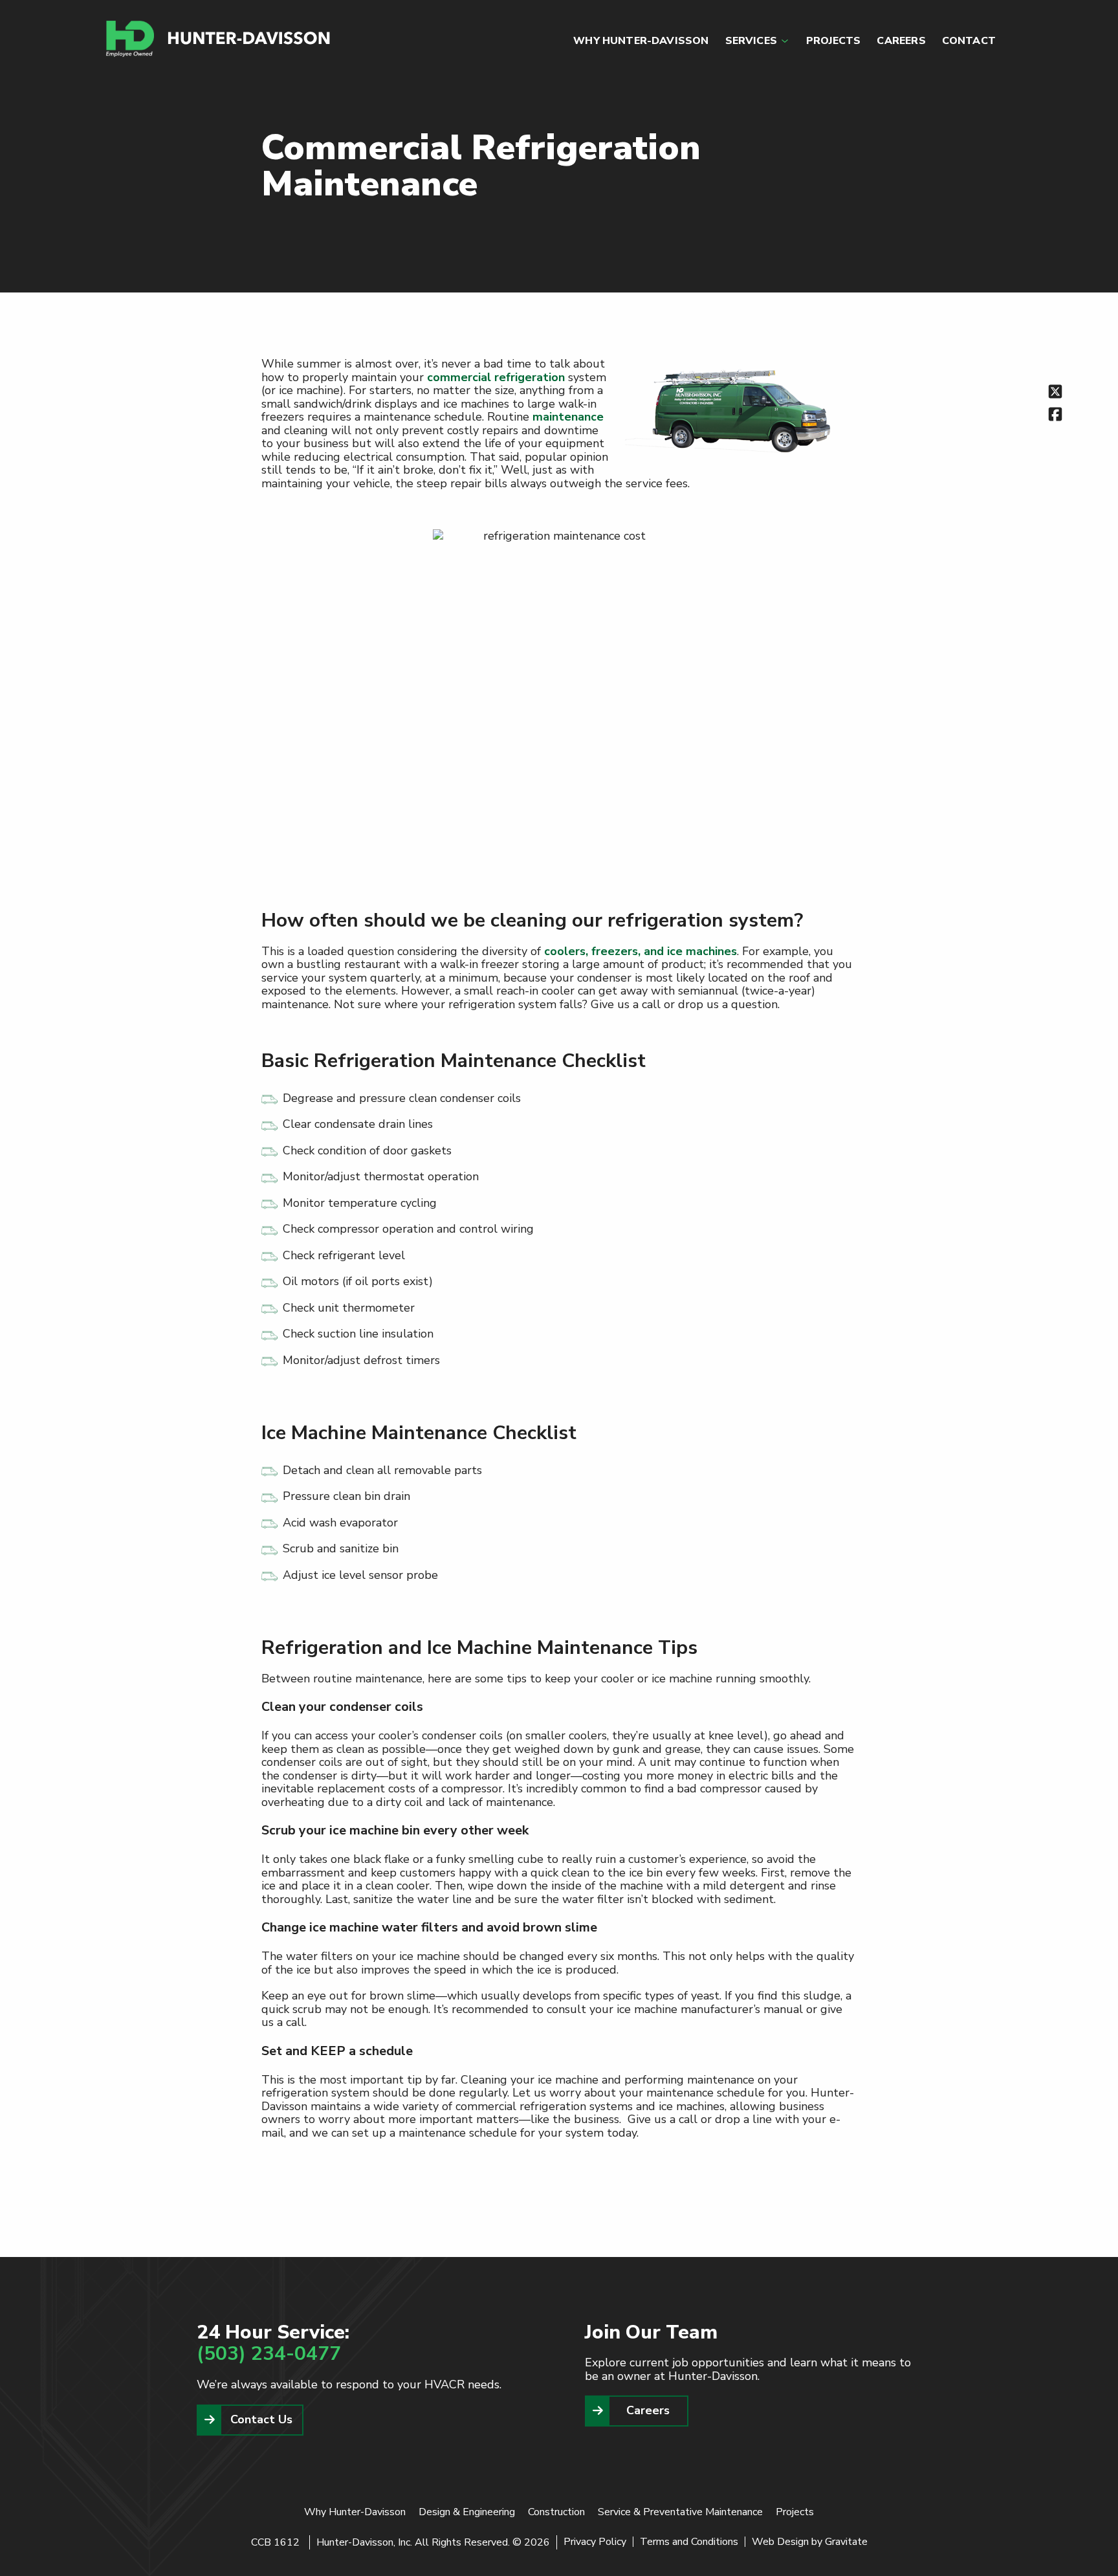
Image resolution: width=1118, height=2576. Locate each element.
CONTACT (969, 41)
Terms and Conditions (689, 2542)
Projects (795, 2512)
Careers (648, 2410)
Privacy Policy (595, 2542)
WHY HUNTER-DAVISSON (641, 41)
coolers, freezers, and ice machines (641, 951)
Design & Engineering (467, 2512)
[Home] (219, 39)
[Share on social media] (1055, 391)
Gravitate (846, 2542)
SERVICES (751, 41)
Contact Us (261, 2419)
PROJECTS (833, 41)
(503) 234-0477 (269, 2354)
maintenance (568, 417)
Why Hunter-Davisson (355, 2512)
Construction (556, 2512)
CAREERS (901, 41)
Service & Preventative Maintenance (680, 2512)
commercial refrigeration (496, 377)
